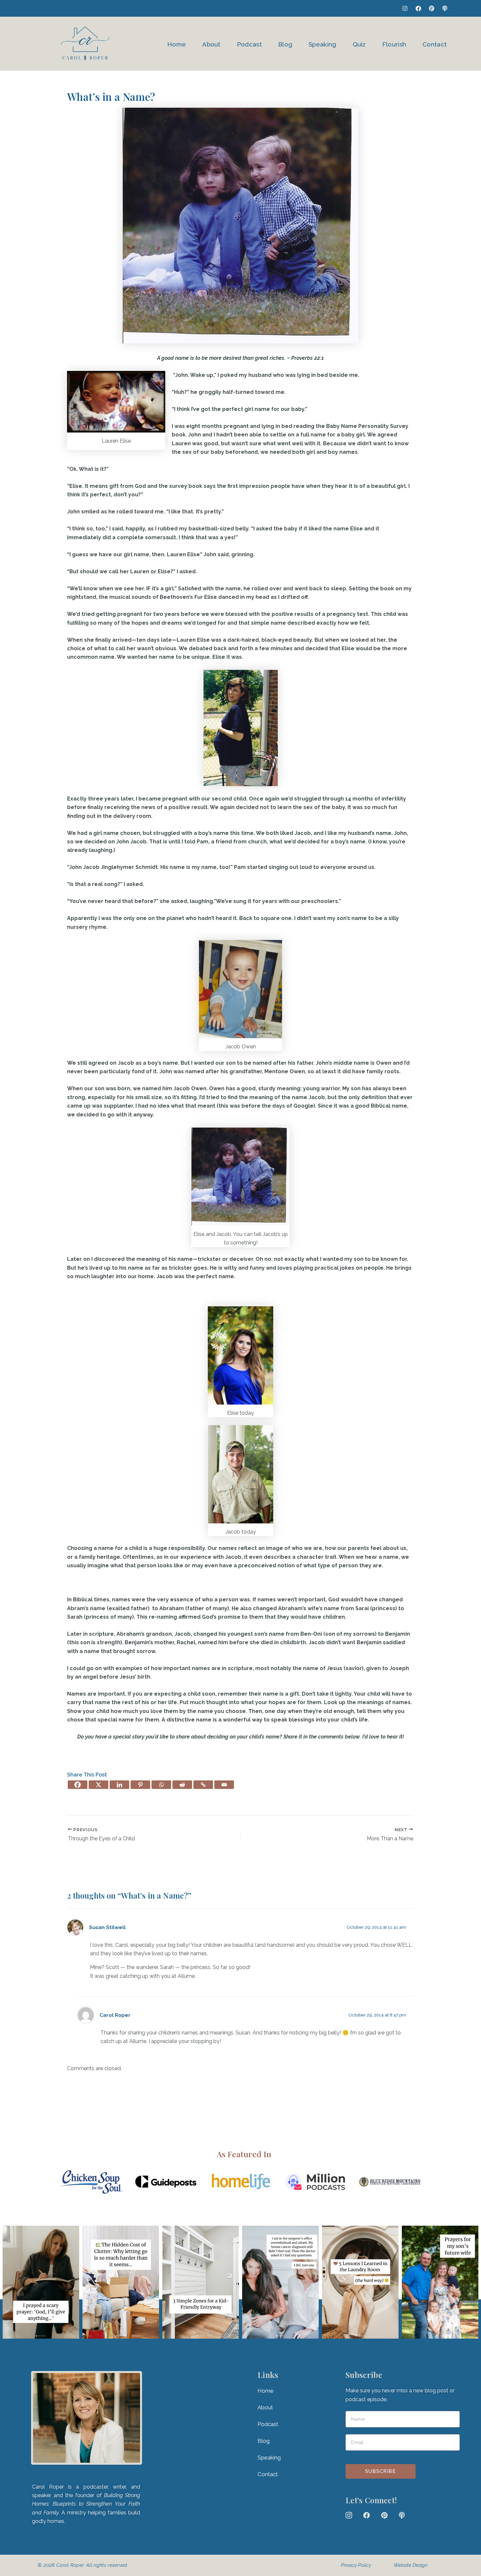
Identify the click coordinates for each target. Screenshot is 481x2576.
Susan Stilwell (107, 1927)
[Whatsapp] (161, 1785)
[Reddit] (182, 1785)
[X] (98, 1785)
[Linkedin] (119, 1785)
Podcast (249, 44)
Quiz (359, 44)
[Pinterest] (140, 1785)
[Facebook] (78, 1785)
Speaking (322, 44)
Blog (285, 44)
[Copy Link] (203, 1785)
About (211, 44)
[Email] (224, 1785)
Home (177, 44)
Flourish (394, 44)
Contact (435, 44)
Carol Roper (115, 2015)
